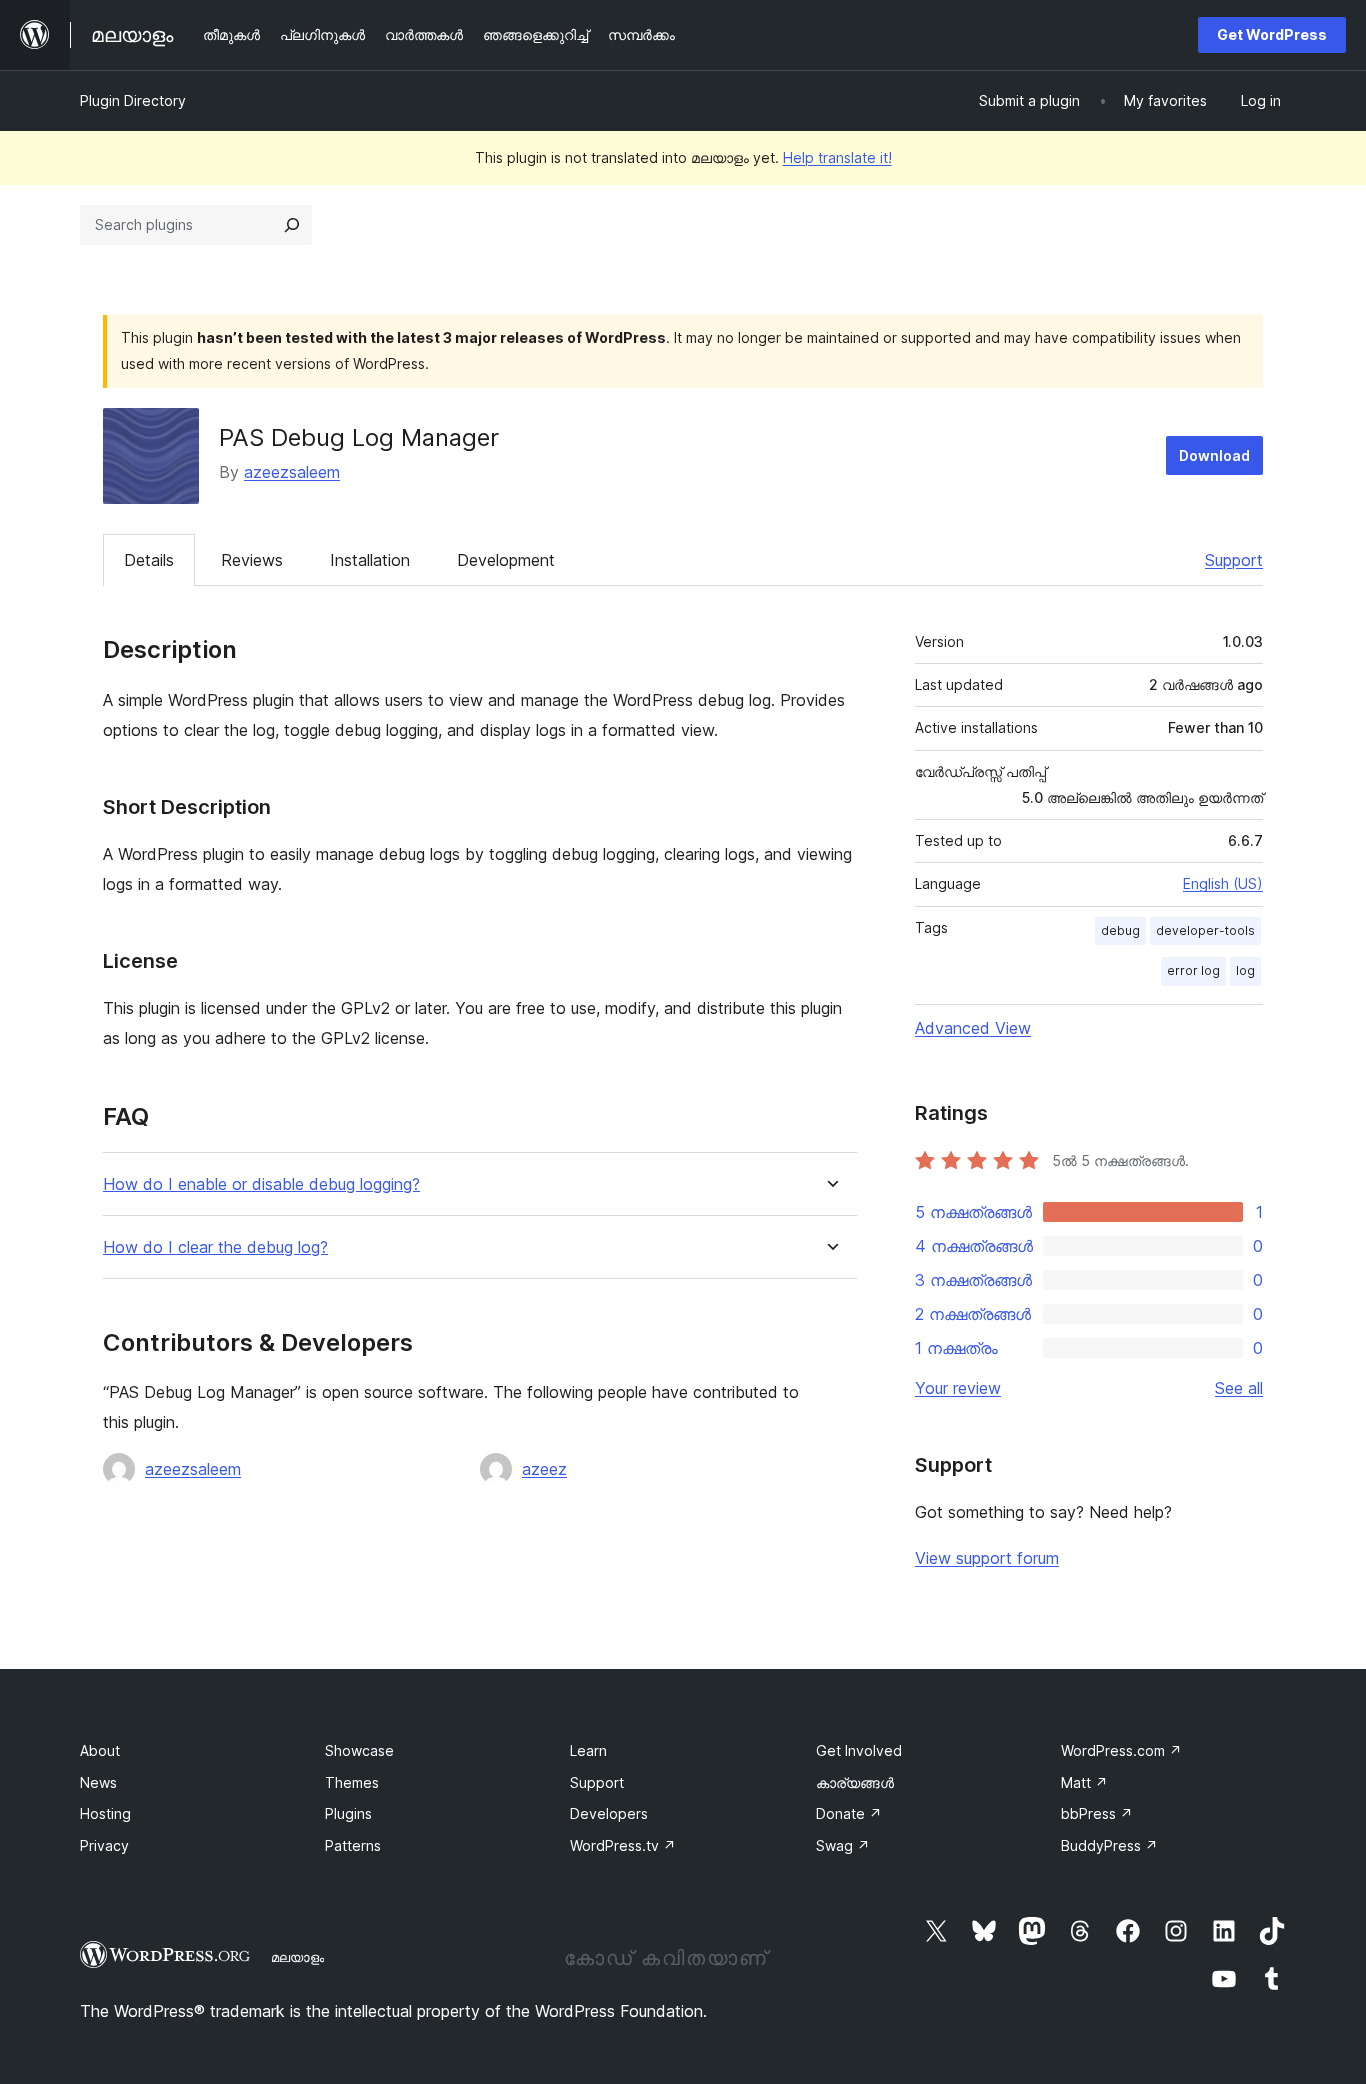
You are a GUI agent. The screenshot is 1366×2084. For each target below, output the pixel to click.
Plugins (348, 1813)
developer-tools (1205, 930)
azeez (544, 1469)
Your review (958, 1388)
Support (1234, 560)
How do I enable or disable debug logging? (261, 1184)
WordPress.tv (623, 1845)
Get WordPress (1272, 34)
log (1245, 970)
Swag (843, 1845)
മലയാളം (297, 1957)
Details (149, 560)
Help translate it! (837, 157)
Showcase (359, 1750)
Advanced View (973, 1028)
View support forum (987, 1558)
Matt (1084, 1782)
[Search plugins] (292, 225)
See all (1239, 1388)
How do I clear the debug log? (215, 1247)
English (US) (1223, 883)
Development (506, 560)
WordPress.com (1121, 1750)
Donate (849, 1813)
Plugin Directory (133, 100)
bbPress (1097, 1813)
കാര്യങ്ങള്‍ (855, 1782)
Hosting (105, 1813)
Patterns (353, 1845)
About (100, 1750)
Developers (609, 1813)
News (98, 1782)
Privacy (104, 1845)
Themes (352, 1782)
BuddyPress (1109, 1845)
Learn (588, 1750)
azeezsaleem (292, 472)
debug (1120, 930)
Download (1214, 455)
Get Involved (859, 1750)
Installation (370, 560)
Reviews (252, 560)
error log (1193, 970)
